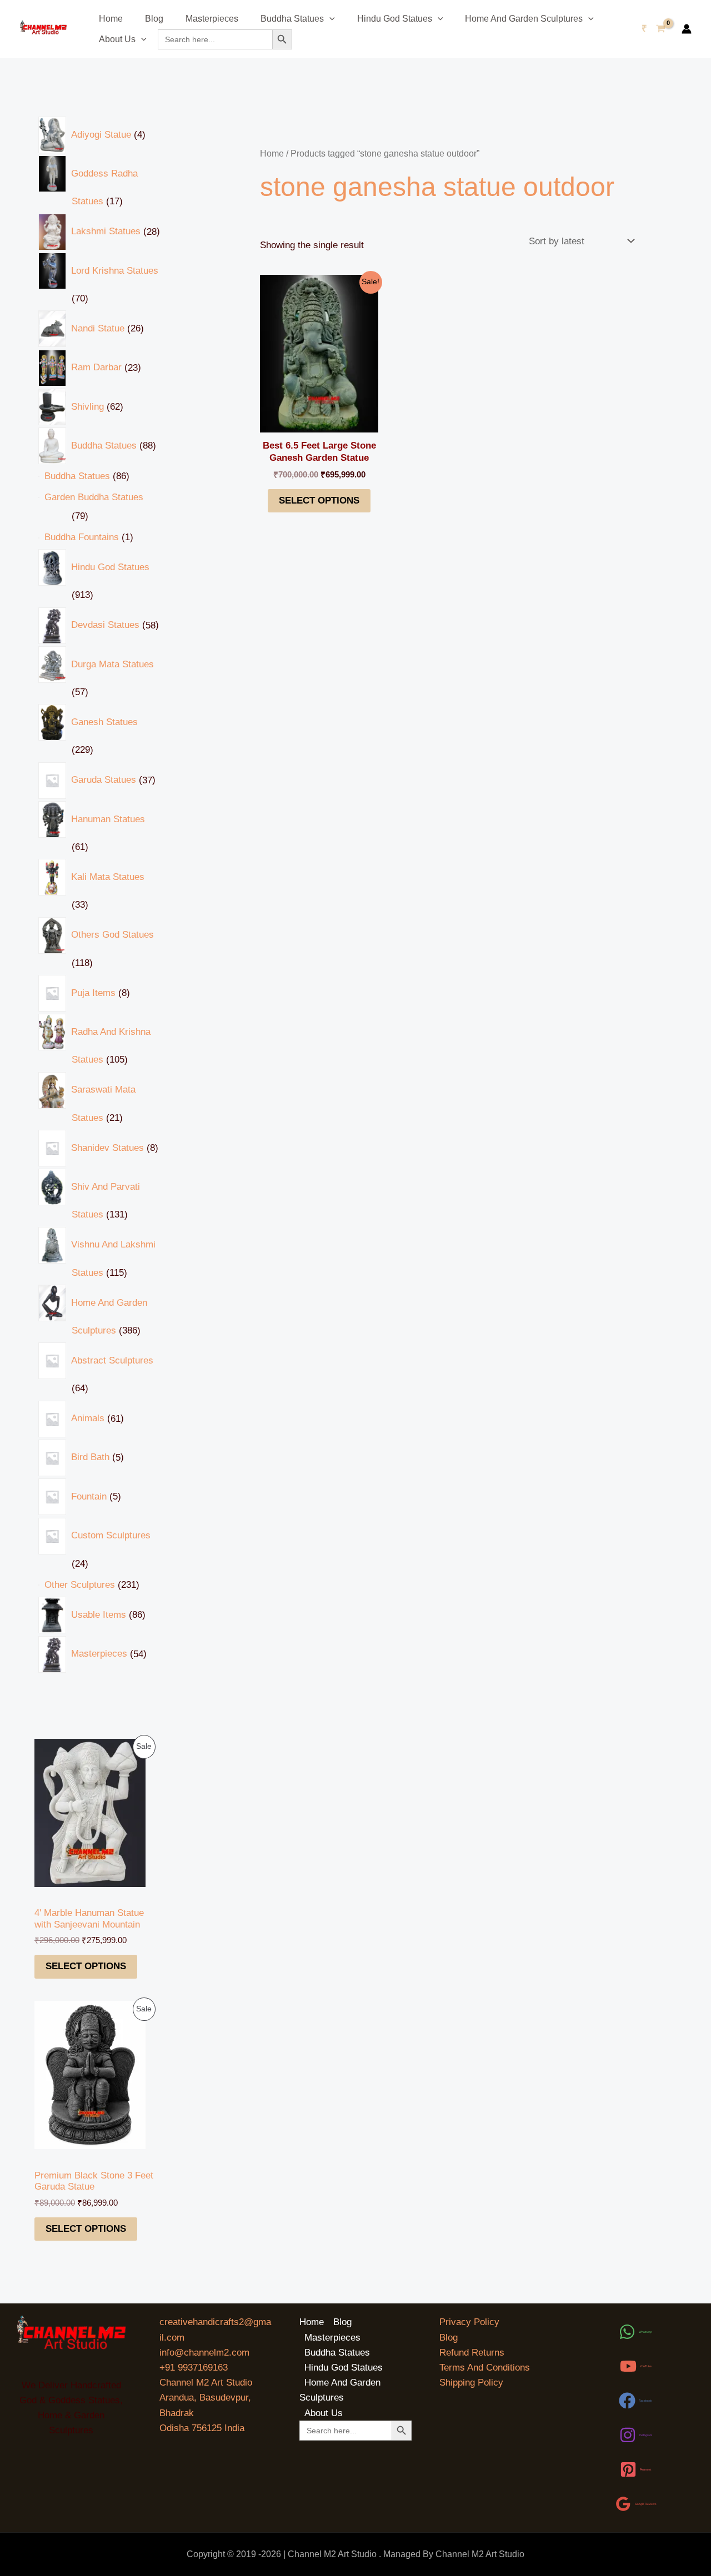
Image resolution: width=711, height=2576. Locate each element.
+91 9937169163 (194, 2368)
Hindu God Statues (395, 19)
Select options (86, 1966)
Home (111, 19)
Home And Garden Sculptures (524, 19)
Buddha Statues (292, 19)
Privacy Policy (469, 2322)
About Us (117, 39)
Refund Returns (472, 2353)
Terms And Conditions (485, 2368)
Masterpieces (212, 19)
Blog (154, 19)
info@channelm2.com (204, 2353)
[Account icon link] (687, 29)
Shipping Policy (471, 2383)
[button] (329, 19)
